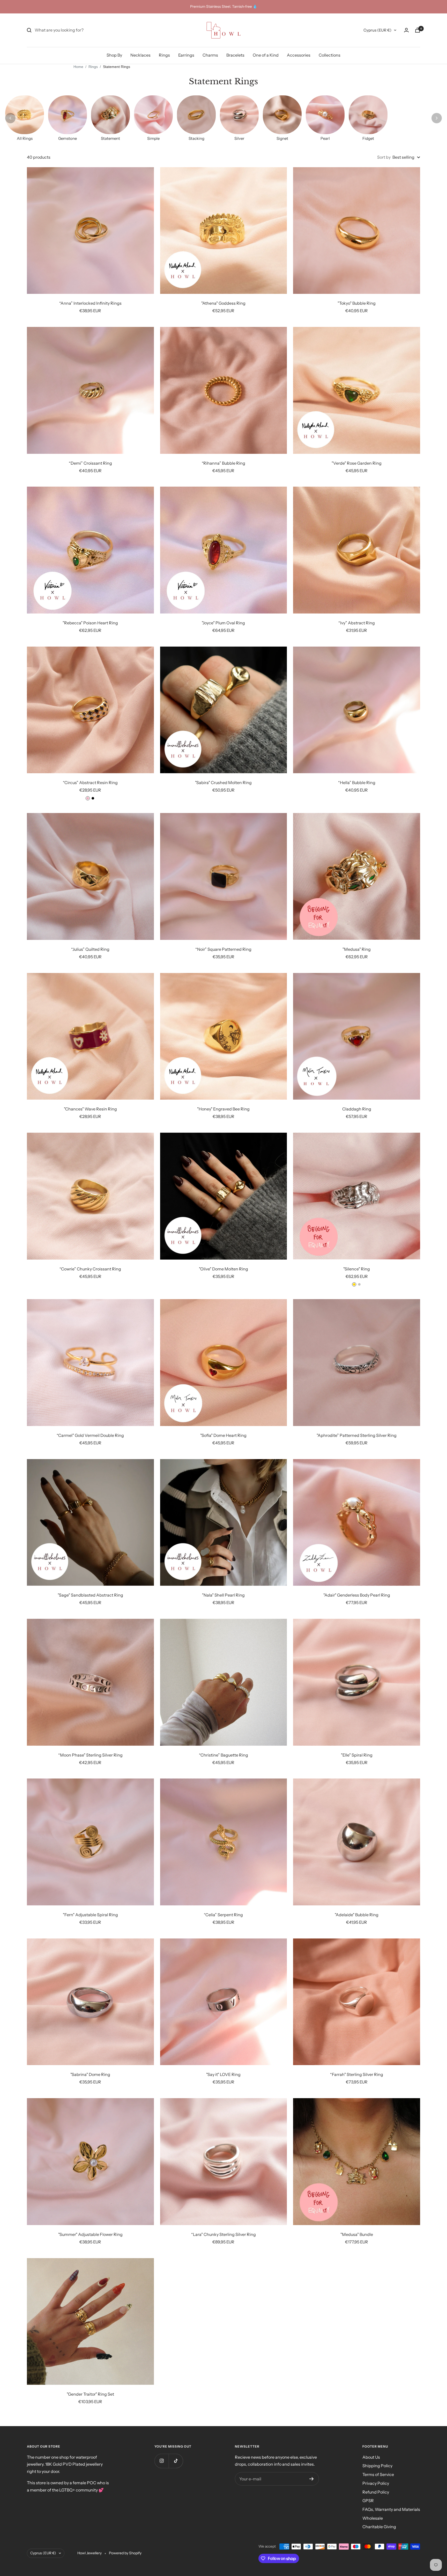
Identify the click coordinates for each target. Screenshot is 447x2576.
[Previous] (10, 118)
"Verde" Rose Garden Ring (357, 463)
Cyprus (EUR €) (377, 30)
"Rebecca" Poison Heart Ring (90, 623)
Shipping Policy (377, 2466)
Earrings (186, 55)
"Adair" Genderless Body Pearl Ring (357, 1595)
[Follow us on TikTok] (176, 2461)
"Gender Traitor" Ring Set (90, 2394)
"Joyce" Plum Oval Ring (223, 623)
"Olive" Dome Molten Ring (224, 1269)
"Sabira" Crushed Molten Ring (223, 783)
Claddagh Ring (357, 1109)
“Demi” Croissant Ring (90, 463)
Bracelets (235, 55)
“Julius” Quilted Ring (90, 949)
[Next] (437, 118)
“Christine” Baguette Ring (224, 1755)
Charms (210, 55)
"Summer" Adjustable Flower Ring (90, 2234)
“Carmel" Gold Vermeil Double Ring (90, 1435)
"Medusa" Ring (357, 949)
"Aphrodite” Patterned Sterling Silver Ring (357, 1435)
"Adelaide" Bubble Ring (357, 1915)
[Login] (406, 30)
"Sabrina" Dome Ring (90, 2074)
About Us (371, 2457)
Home (78, 67)
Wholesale (373, 2518)
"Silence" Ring (357, 1269)
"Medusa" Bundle (357, 2234)
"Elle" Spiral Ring (357, 1755)
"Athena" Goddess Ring (223, 303)
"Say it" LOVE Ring (223, 2074)
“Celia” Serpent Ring (223, 1915)
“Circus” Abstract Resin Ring (90, 783)
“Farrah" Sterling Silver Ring (357, 2074)
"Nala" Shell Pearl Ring (223, 1595)
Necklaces (140, 55)
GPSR (368, 2501)
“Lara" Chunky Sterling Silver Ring (224, 2234)
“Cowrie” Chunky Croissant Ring (90, 1269)
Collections (330, 55)
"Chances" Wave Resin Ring (90, 1109)
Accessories (299, 55)
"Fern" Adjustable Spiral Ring (90, 1915)
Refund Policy (376, 2492)
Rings (164, 55)
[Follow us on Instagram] (162, 2461)
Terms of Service (378, 2474)
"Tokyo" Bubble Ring (357, 303)
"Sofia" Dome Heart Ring (223, 1435)
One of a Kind (266, 55)
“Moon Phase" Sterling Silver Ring (90, 1755)
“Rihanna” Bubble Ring (224, 463)
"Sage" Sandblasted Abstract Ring (90, 1595)
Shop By (114, 55)
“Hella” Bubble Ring (357, 783)
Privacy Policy (376, 2483)
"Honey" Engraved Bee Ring (223, 1109)
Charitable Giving (379, 2527)
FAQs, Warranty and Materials (391, 2509)
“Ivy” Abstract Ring (357, 623)
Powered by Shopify (125, 2553)
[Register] (312, 2479)
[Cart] (418, 30)
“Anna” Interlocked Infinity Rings (90, 303)
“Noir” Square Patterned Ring (223, 949)
